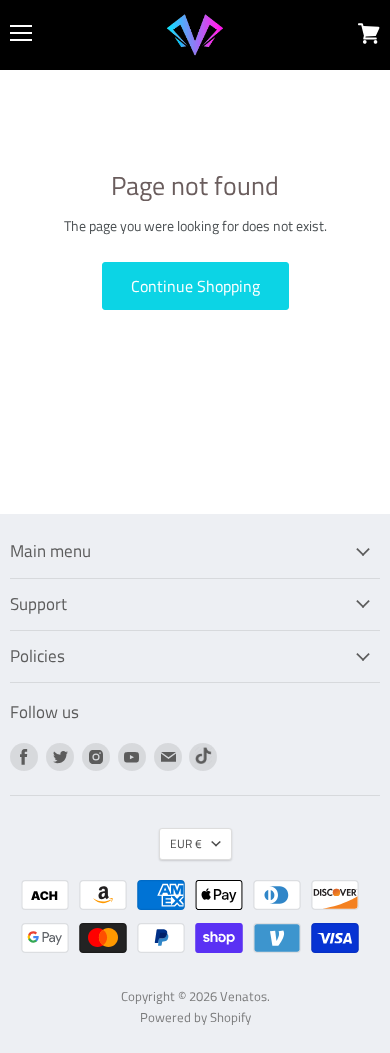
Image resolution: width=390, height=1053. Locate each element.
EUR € (186, 843)
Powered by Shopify (195, 1017)
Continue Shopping (195, 286)
